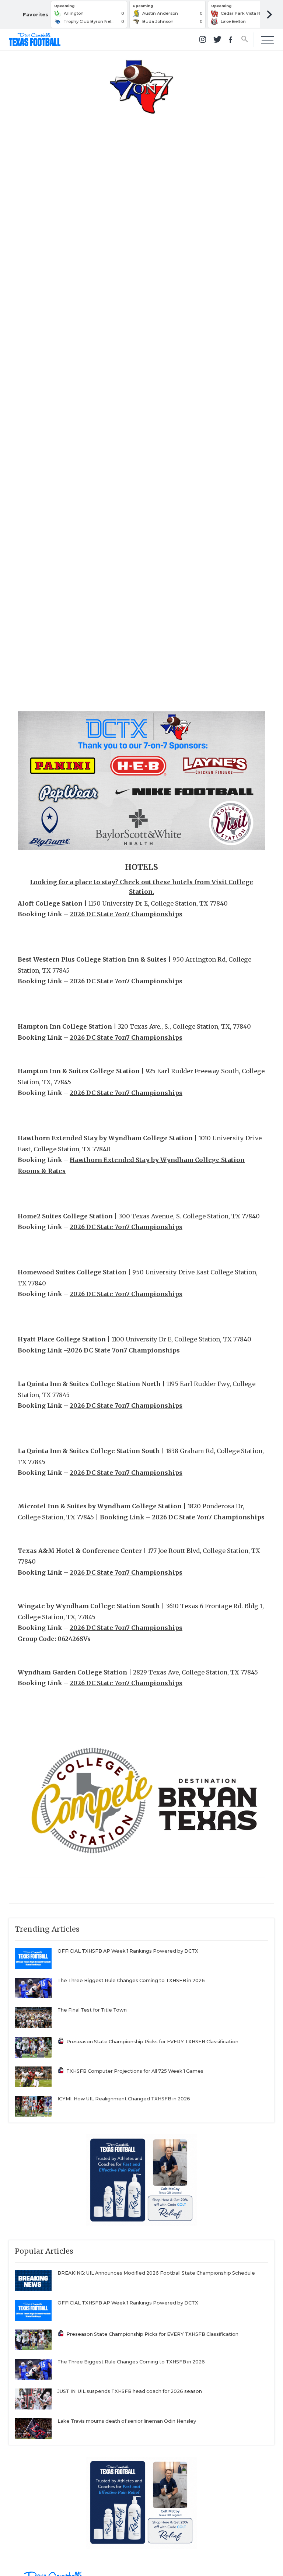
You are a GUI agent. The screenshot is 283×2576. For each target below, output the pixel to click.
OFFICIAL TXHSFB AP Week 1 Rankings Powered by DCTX (128, 1951)
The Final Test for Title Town (92, 2010)
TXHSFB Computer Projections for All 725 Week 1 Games (135, 2071)
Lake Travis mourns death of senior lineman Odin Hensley (127, 2421)
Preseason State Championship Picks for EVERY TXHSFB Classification (152, 2042)
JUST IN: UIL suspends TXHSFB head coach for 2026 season (130, 2391)
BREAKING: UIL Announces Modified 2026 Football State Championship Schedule (156, 2273)
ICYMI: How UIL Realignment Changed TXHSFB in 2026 (124, 2099)
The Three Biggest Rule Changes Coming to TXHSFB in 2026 (131, 1980)
